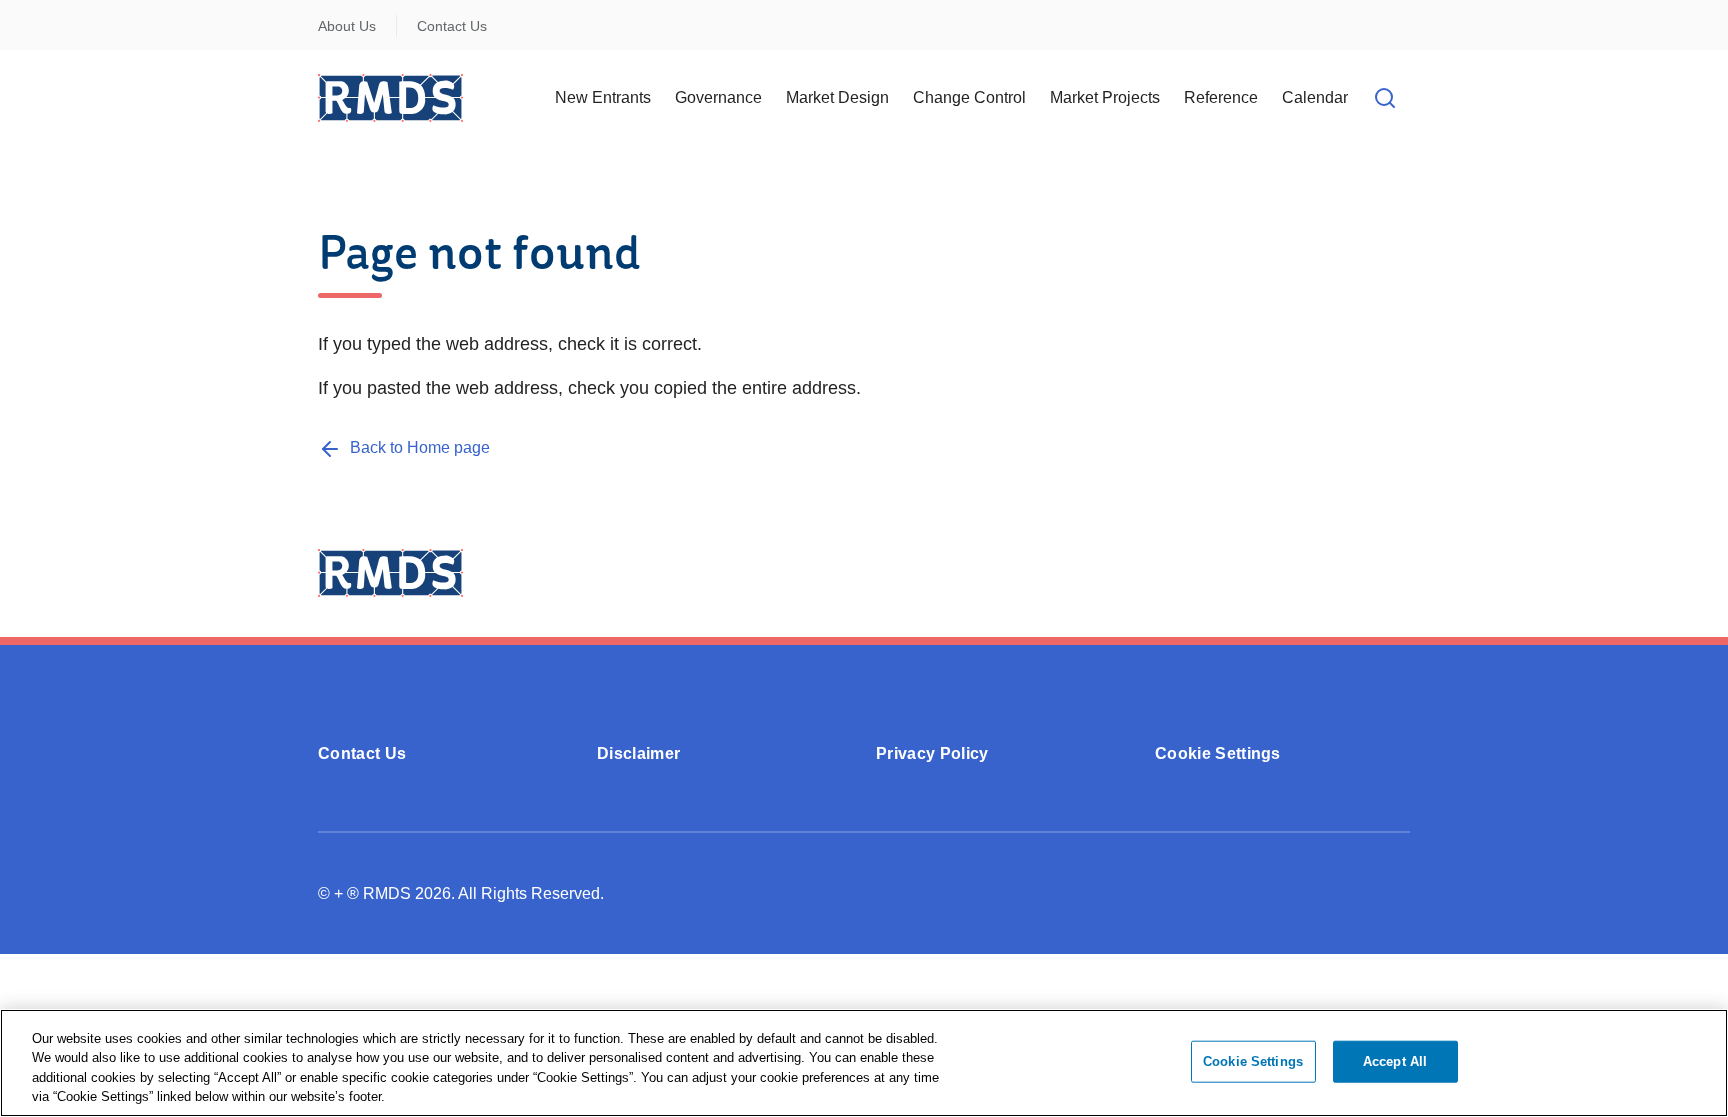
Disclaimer (638, 753)
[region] (864, 1063)
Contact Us (452, 26)
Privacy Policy (932, 753)
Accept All (1395, 1061)
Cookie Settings (1218, 753)
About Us (347, 26)
